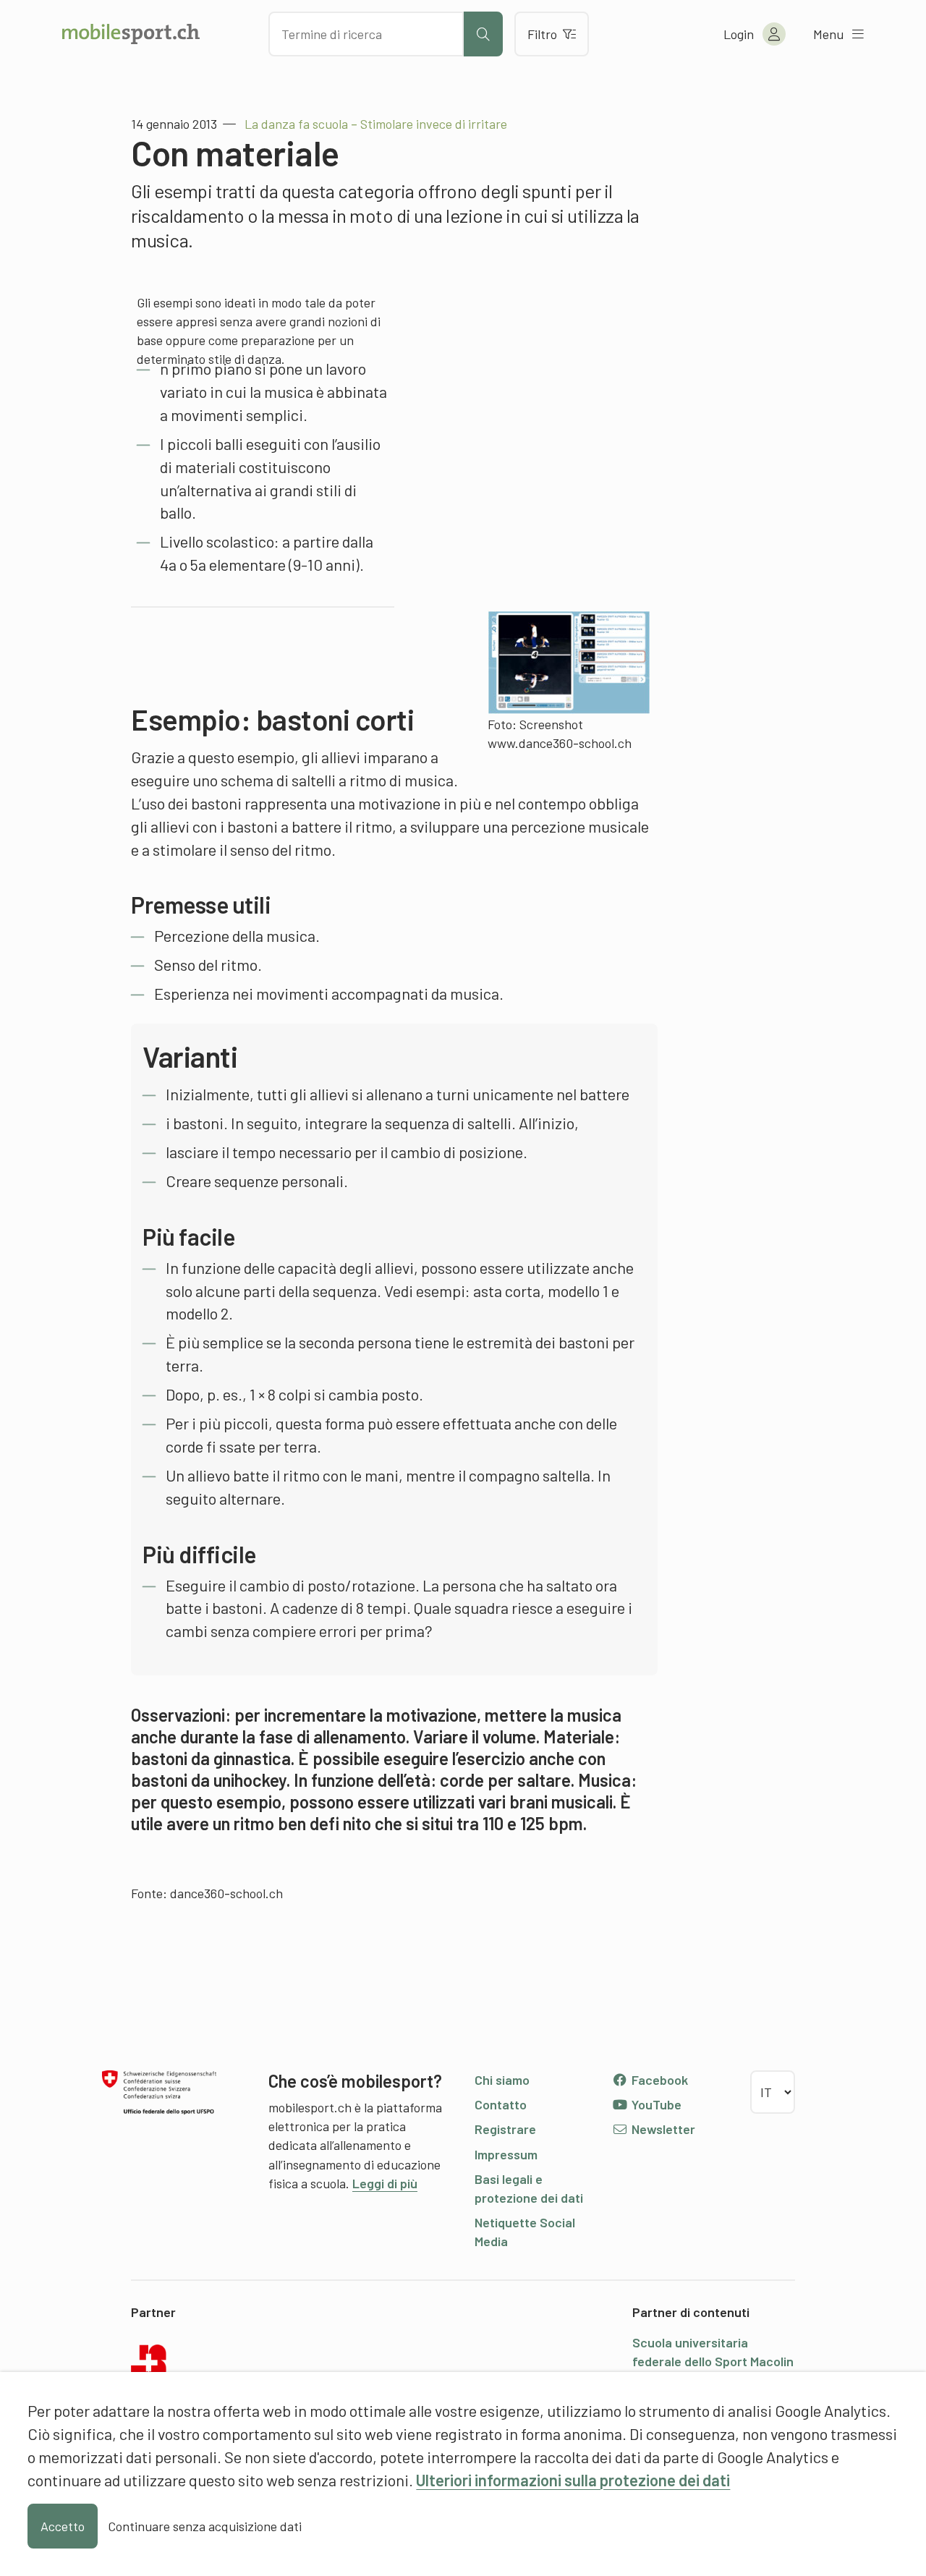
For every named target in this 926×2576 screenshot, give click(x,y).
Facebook (658, 2080)
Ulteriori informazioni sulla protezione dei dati (573, 2480)
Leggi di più (385, 2183)
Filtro (542, 34)
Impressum (506, 2154)
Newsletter (662, 2129)
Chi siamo (502, 2080)
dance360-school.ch (226, 1893)
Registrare (505, 2129)
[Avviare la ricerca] (483, 34)
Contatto (501, 2104)
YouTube (655, 2104)
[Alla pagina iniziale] (131, 34)
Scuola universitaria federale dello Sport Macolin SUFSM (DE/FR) (713, 2361)
